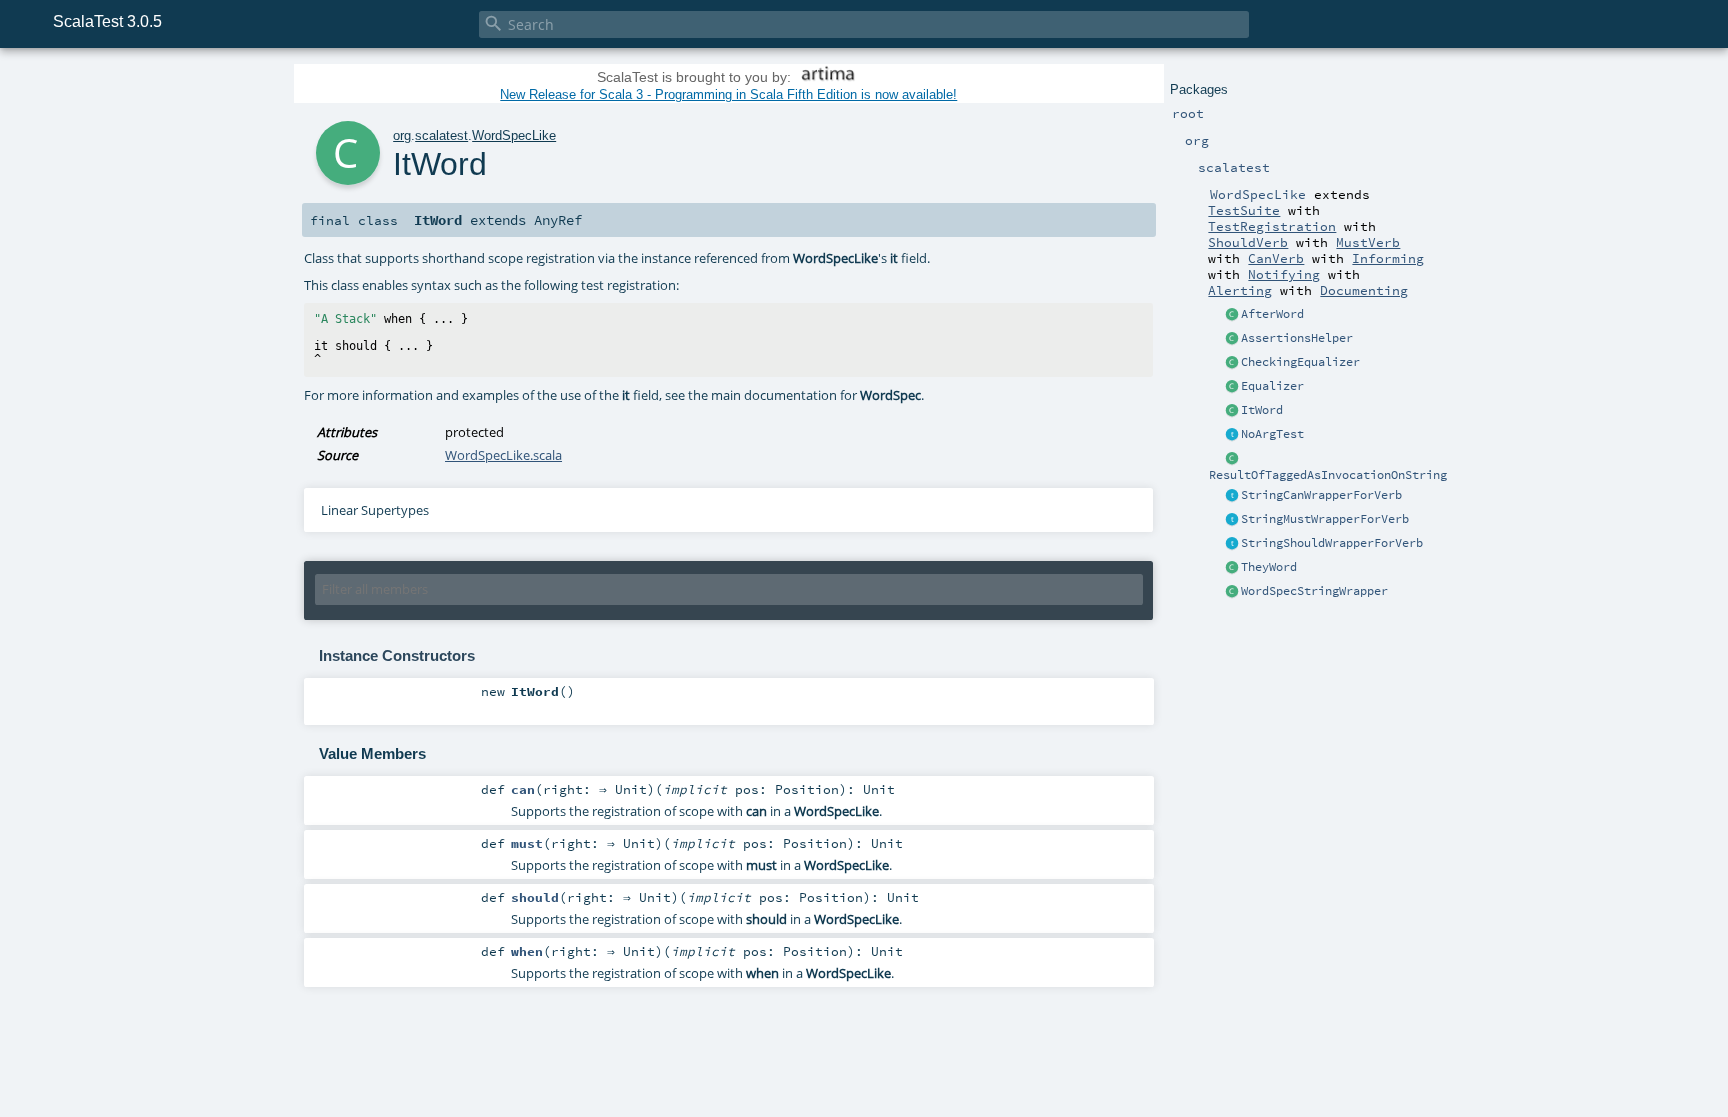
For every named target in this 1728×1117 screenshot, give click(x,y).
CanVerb (1276, 258)
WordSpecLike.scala (503, 455)
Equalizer (1272, 386)
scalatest (441, 135)
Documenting (1364, 290)
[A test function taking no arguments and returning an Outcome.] (1232, 435)
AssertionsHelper (1297, 338)
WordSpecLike (514, 135)
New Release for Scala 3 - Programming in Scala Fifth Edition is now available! (728, 94)
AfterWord (1272, 314)
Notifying (1284, 274)
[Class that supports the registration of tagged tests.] (1232, 459)
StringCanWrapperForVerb (1321, 495)
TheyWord (1269, 567)
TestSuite (1244, 210)
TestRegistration (1272, 226)
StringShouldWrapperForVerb (1332, 543)
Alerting (1240, 290)
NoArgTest (1272, 434)
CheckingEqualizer (1300, 362)
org (402, 135)
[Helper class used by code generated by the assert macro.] (1232, 339)
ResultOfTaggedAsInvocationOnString (1328, 475)
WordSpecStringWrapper (1314, 591)
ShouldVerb (1248, 242)
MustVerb (1368, 242)
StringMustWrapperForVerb (1325, 519)
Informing (1388, 258)
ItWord (1262, 410)
